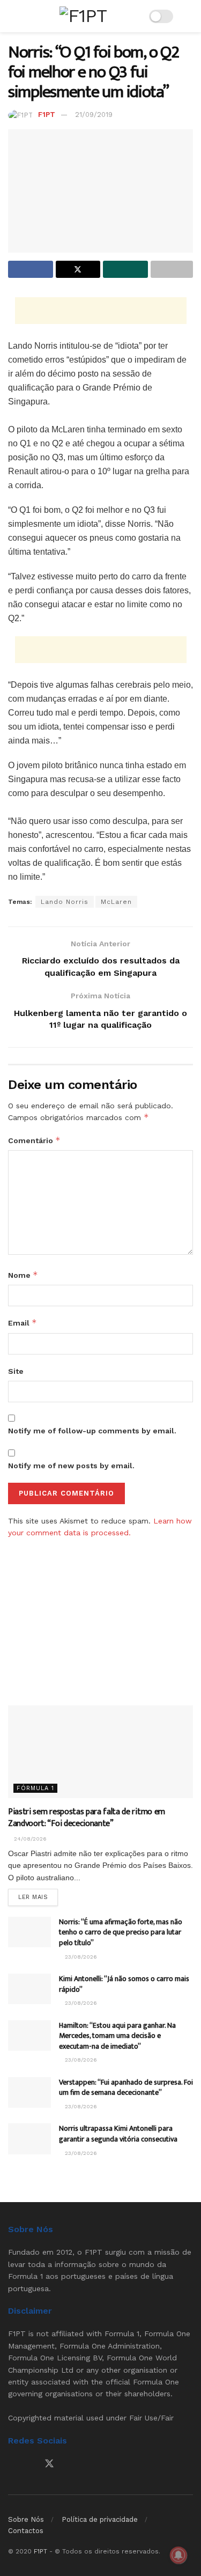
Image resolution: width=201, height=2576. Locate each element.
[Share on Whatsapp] (125, 269)
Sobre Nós (26, 2519)
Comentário (34, 1140)
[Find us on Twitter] (49, 2464)
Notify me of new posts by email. (71, 1466)
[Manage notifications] (178, 2555)
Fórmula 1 (35, 1788)
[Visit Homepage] (83, 16)
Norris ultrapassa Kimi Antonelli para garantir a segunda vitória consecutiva (118, 2134)
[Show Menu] (13, 16)
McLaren (116, 902)
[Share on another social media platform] (172, 269)
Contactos (26, 2531)
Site (16, 1371)
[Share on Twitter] (78, 269)
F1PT (47, 115)
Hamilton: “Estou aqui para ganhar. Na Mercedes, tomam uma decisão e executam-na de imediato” (117, 2036)
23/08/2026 (80, 1957)
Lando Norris (65, 902)
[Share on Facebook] (31, 269)
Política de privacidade (100, 2519)
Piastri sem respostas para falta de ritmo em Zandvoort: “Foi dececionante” (87, 1818)
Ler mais (38, 1897)
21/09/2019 (94, 115)
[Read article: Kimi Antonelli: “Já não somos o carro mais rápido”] (29, 1989)
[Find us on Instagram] (30, 2464)
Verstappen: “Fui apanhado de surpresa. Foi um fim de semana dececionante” (126, 2088)
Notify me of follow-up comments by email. (92, 1431)
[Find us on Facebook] (12, 2464)
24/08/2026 (29, 1839)
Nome (23, 1275)
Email (23, 1323)
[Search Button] (188, 16)
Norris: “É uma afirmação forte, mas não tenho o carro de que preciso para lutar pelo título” (121, 1932)
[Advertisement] (101, 311)
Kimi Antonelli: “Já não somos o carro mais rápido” (124, 1984)
